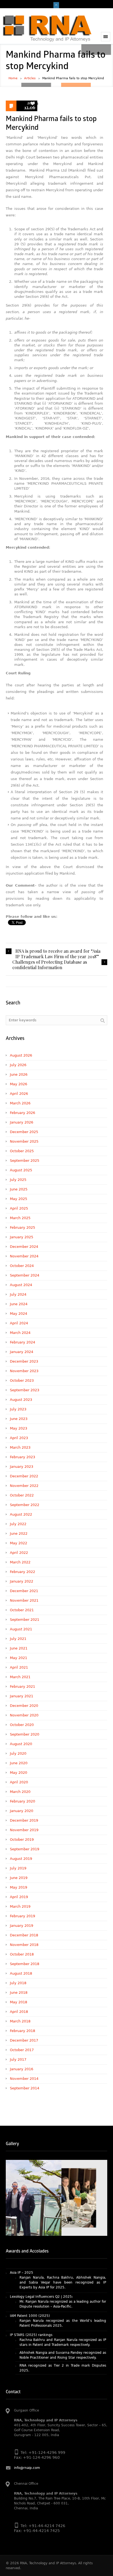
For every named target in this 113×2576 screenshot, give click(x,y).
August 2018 (21, 1973)
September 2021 (25, 1620)
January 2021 (22, 1696)
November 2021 (24, 1600)
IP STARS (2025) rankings (31, 2322)
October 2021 (22, 1610)
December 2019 (24, 1820)
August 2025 (21, 1170)
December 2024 (24, 1247)
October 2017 (22, 2050)
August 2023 (21, 1400)
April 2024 (19, 1323)
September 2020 (25, 1734)
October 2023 (22, 1380)
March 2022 (20, 1562)
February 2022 (22, 1572)
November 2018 (24, 1945)
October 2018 (22, 1954)
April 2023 (19, 1438)
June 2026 (19, 1074)
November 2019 (24, 1830)
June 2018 (19, 1993)
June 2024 (19, 1304)
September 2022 (25, 1505)
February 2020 (22, 1801)
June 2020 (19, 1763)
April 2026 (19, 1094)
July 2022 (18, 1524)
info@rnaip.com (27, 2468)
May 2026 (19, 1084)
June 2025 (19, 1189)
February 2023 (22, 1457)
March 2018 (20, 2021)
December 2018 (24, 1935)
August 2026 (21, 1055)
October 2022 (22, 1495)
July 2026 (18, 1065)
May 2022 (19, 1543)
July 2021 (18, 1639)
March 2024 (20, 1333)
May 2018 (19, 2002)
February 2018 (22, 2031)
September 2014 (25, 2088)
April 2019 (19, 1897)
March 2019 (20, 1906)
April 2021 (19, 1667)
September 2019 (25, 1849)
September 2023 (25, 1390)
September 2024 (25, 1275)
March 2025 (20, 1218)
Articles (30, 78)
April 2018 (19, 2012)
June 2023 (19, 1419)
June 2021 (19, 1648)
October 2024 (22, 1266)
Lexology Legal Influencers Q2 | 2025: (41, 2283)
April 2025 (19, 1208)
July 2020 (18, 1753)
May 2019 (19, 1887)
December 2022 (24, 1476)
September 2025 (25, 1161)
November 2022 (24, 1486)
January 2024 (22, 1352)
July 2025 (18, 1180)
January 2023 (22, 1467)
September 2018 (25, 1964)
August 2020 (21, 1744)
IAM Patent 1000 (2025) (30, 2302)
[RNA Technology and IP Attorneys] (47, 28)
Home (13, 78)
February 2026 (22, 1113)
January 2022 (22, 1581)
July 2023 (18, 1409)
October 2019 (22, 1840)
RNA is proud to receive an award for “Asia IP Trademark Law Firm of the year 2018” (58, 954)
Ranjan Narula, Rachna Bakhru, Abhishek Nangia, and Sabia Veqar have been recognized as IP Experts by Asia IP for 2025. (63, 2269)
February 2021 (22, 1687)
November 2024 (24, 1256)
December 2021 (24, 1591)
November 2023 (24, 1371)
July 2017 (18, 2059)
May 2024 (19, 1314)
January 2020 (22, 1811)
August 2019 (21, 1859)
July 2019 (18, 1868)
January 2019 (22, 1926)
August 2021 (21, 1629)
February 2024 (22, 1342)
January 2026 (22, 1122)
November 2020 (24, 1715)
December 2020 (24, 1706)
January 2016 (22, 2069)
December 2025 (24, 1132)
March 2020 (20, 1792)
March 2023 (20, 1447)
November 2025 (24, 1141)
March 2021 (20, 1677)
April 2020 (19, 1782)
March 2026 (20, 1103)
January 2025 (22, 1237)
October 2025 (22, 1151)
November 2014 (24, 2079)
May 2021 (19, 1658)
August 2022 (21, 1514)
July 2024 (18, 1294)
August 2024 (21, 1285)
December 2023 (24, 1361)
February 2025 (22, 1227)
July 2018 (18, 1983)
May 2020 (19, 1773)
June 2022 (19, 1533)
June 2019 (19, 1878)
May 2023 (19, 1428)
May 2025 (19, 1199)
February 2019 (22, 1916)
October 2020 (22, 1725)
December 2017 (24, 2040)
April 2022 (19, 1553)
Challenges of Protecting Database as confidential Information (50, 965)
